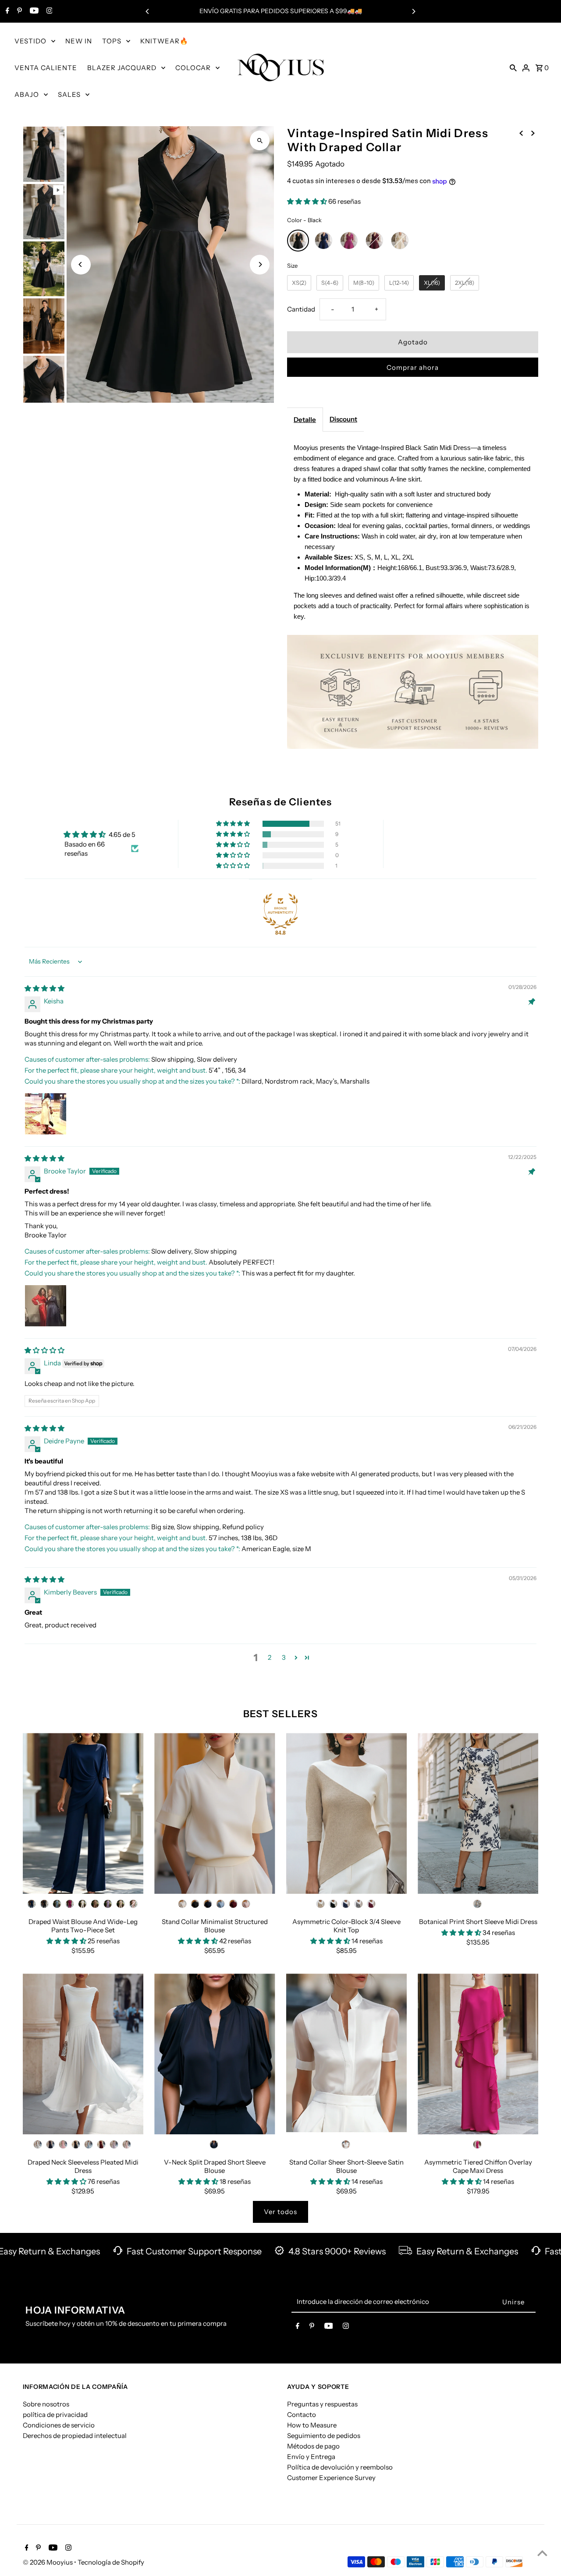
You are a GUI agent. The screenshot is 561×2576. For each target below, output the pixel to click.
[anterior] (521, 132)
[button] (308, 201)
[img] (44, 988)
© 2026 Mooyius (48, 2562)
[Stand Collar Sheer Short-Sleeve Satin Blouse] (346, 2054)
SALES (69, 94)
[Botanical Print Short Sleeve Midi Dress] (478, 1813)
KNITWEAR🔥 (164, 41)
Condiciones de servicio (59, 2425)
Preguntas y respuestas (322, 2404)
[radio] (298, 241)
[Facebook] (6, 11)
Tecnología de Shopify (111, 2562)
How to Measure (312, 2425)
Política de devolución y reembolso (340, 2467)
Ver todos (280, 2212)
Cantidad (301, 309)
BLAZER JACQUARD (122, 68)
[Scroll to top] (542, 2553)
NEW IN (79, 41)
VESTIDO (30, 41)
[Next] (413, 11)
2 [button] (270, 1657)
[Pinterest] (18, 11)
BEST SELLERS (280, 1714)
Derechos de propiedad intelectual (75, 2436)
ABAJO (27, 94)
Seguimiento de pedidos (324, 2436)
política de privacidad (55, 2415)
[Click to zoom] (260, 140)
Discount (343, 419)
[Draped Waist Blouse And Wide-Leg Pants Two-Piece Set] (83, 1813)
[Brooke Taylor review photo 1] (46, 1306)
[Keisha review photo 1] (46, 1114)
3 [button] (284, 1657)
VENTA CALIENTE (46, 68)
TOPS (112, 41)
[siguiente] (533, 132)
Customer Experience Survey (331, 2478)
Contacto (302, 2415)
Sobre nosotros (46, 2404)
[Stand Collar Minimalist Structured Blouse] (215, 1813)
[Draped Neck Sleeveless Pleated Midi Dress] (83, 2054)
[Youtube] (33, 11)
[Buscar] (513, 67)
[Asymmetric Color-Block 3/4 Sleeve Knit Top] (346, 1813)
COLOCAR (193, 68)
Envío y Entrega (311, 2457)
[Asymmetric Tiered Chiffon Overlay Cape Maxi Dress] (478, 2054)
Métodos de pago (313, 2446)
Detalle (305, 420)
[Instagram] (48, 11)
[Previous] (148, 11)
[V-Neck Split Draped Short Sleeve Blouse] (215, 2054)
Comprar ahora (413, 367)
